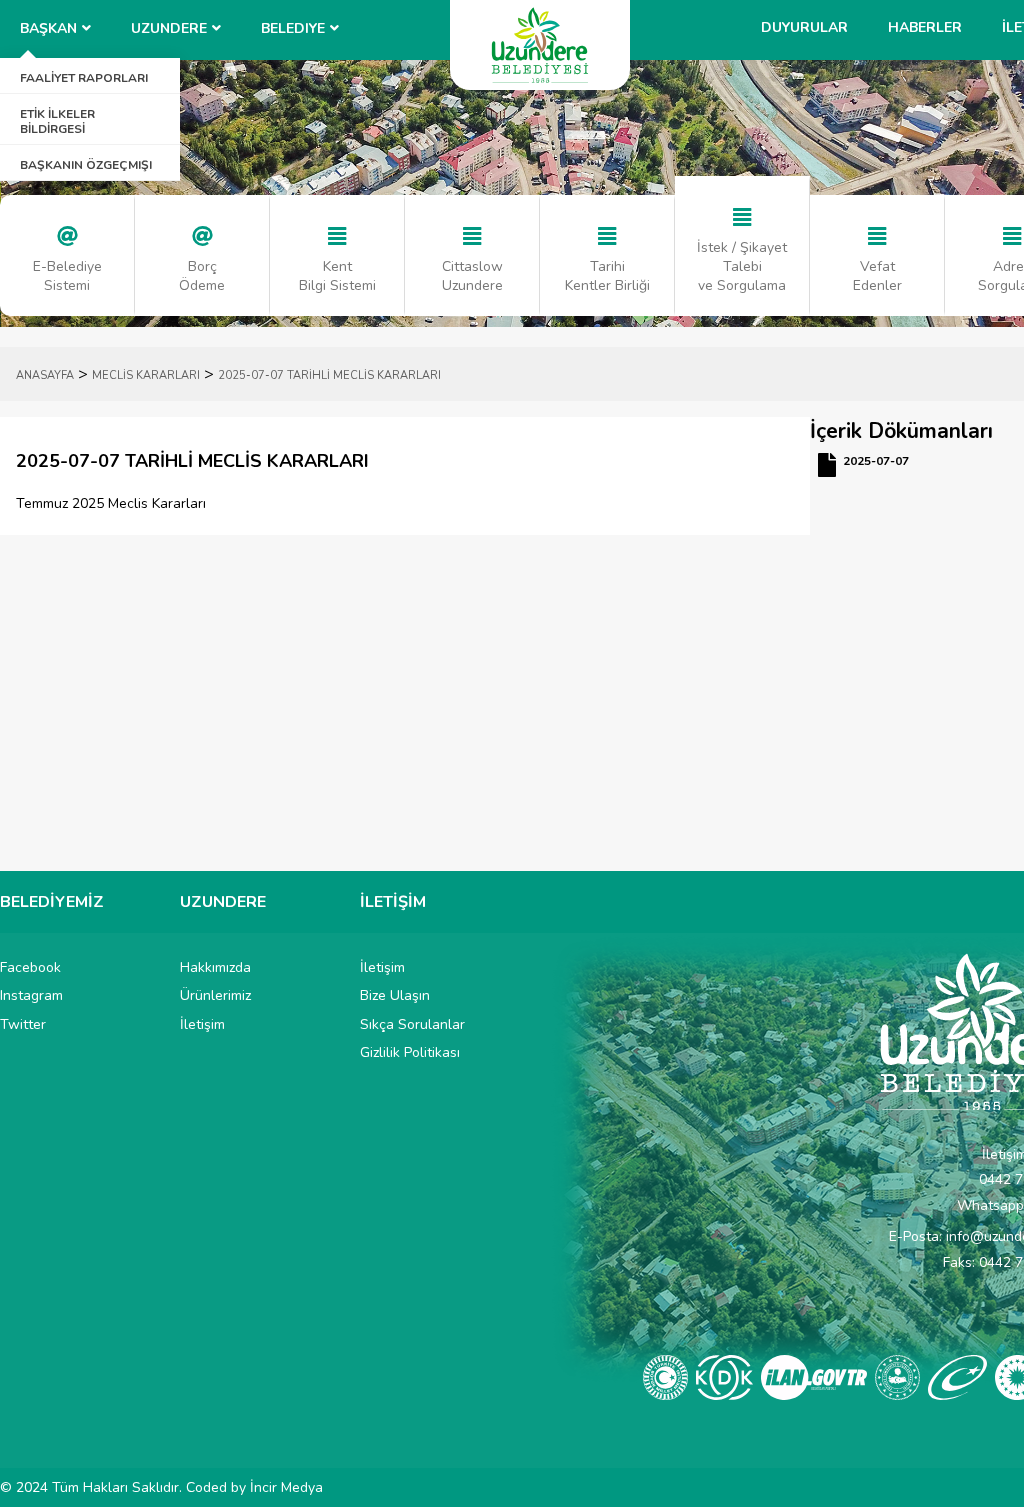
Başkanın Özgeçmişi (86, 165)
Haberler (925, 27)
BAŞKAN (48, 28)
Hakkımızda (215, 967)
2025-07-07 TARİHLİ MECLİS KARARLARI (329, 375)
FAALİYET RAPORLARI (84, 78)
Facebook (30, 967)
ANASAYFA (45, 375)
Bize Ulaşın (395, 995)
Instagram (31, 995)
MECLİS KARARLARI (146, 375)
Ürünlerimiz (215, 995)
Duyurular (804, 27)
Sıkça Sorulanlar (412, 1024)
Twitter (23, 1024)
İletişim (202, 1024)
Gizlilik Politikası (410, 1052)
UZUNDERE (169, 28)
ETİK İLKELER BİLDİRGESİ (57, 121)
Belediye (293, 28)
